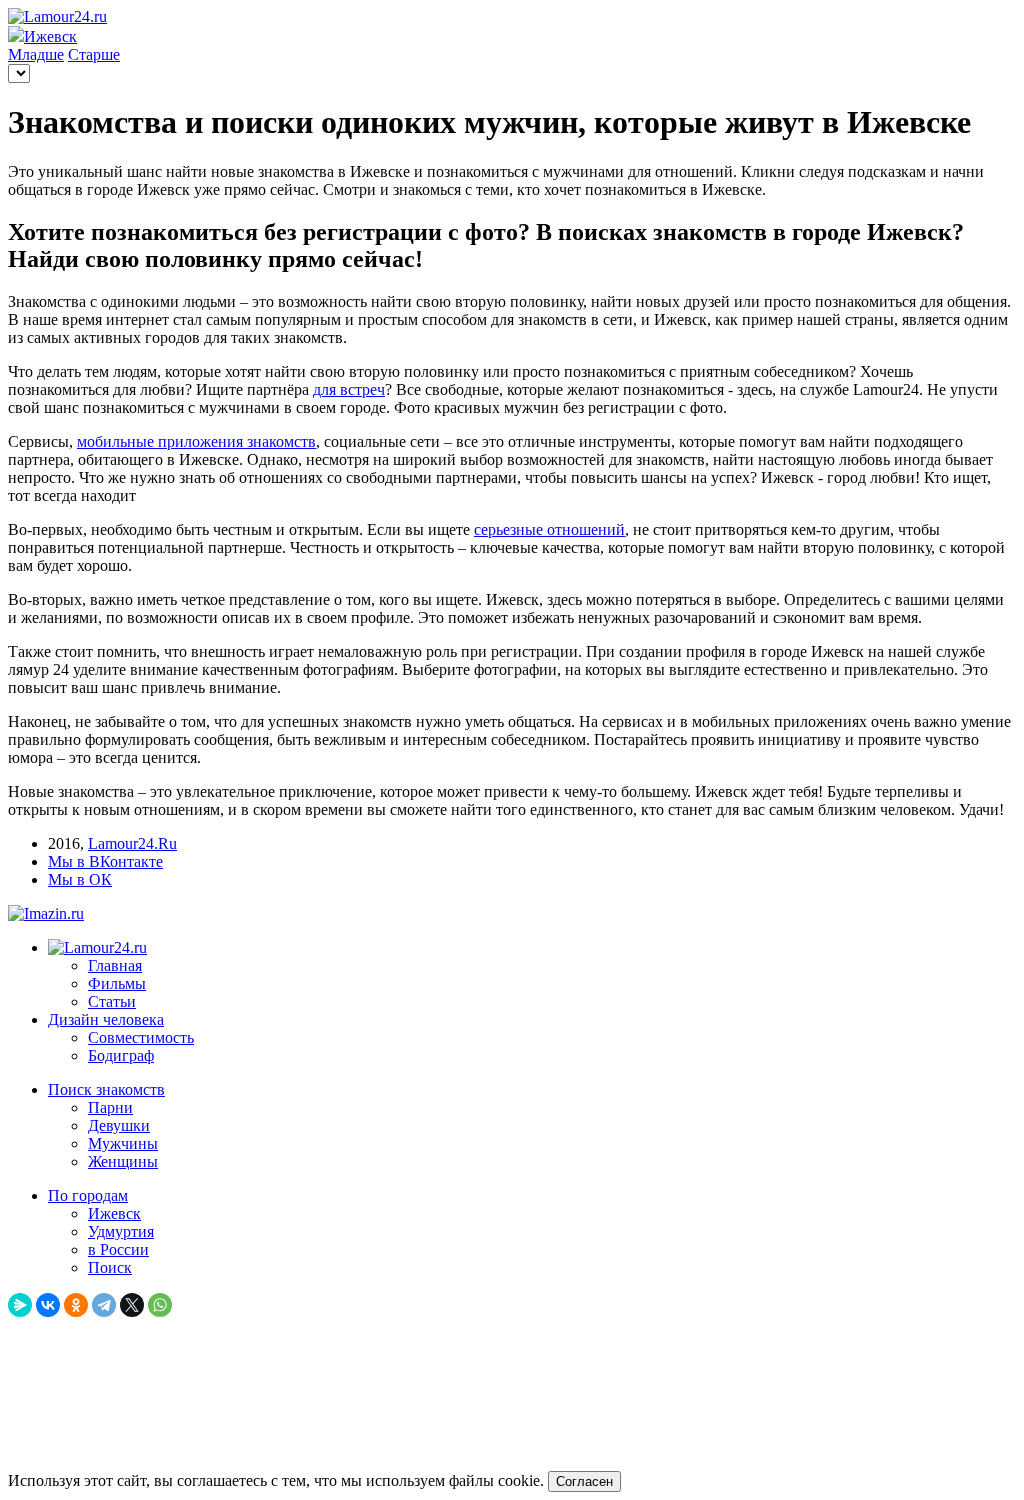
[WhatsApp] (160, 1305)
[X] (132, 1305)
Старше (94, 54)
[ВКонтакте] (48, 1305)
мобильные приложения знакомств (196, 441)
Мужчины (123, 1143)
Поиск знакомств (106, 1089)
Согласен (584, 1481)
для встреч (349, 389)
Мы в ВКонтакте (105, 861)
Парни (110, 1107)
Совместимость (141, 1037)
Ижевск (114, 1213)
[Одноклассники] (76, 1305)
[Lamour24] (97, 947)
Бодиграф (121, 1055)
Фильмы (117, 983)
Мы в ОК (80, 879)
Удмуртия (121, 1231)
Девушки (119, 1125)
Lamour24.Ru (132, 843)
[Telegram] (104, 1305)
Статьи (112, 1001)
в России (118, 1249)
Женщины (123, 1161)
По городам (88, 1195)
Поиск (110, 1267)
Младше (36, 54)
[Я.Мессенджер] (20, 1305)
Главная (115, 965)
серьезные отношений (549, 529)
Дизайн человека (106, 1019)
